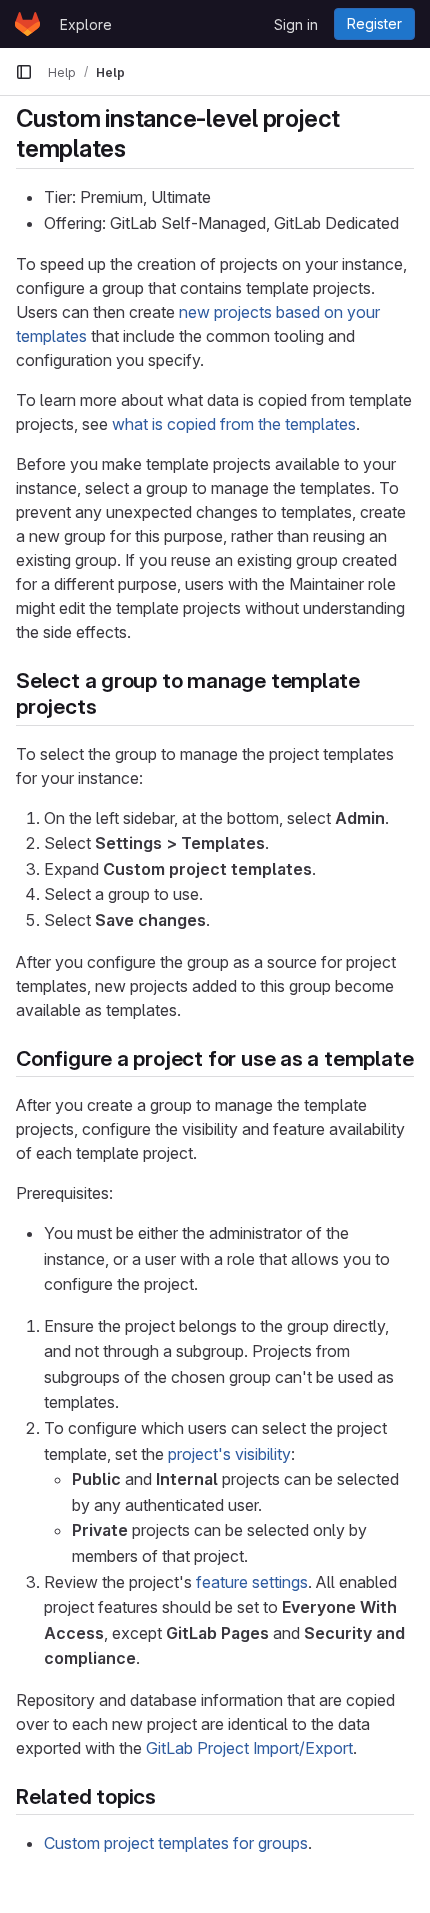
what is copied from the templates (234, 424)
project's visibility (229, 1454)
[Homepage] (27, 24)
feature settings (252, 1582)
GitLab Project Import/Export (249, 1748)
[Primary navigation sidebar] (24, 72)
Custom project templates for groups (176, 1843)
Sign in (296, 24)
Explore (86, 24)
